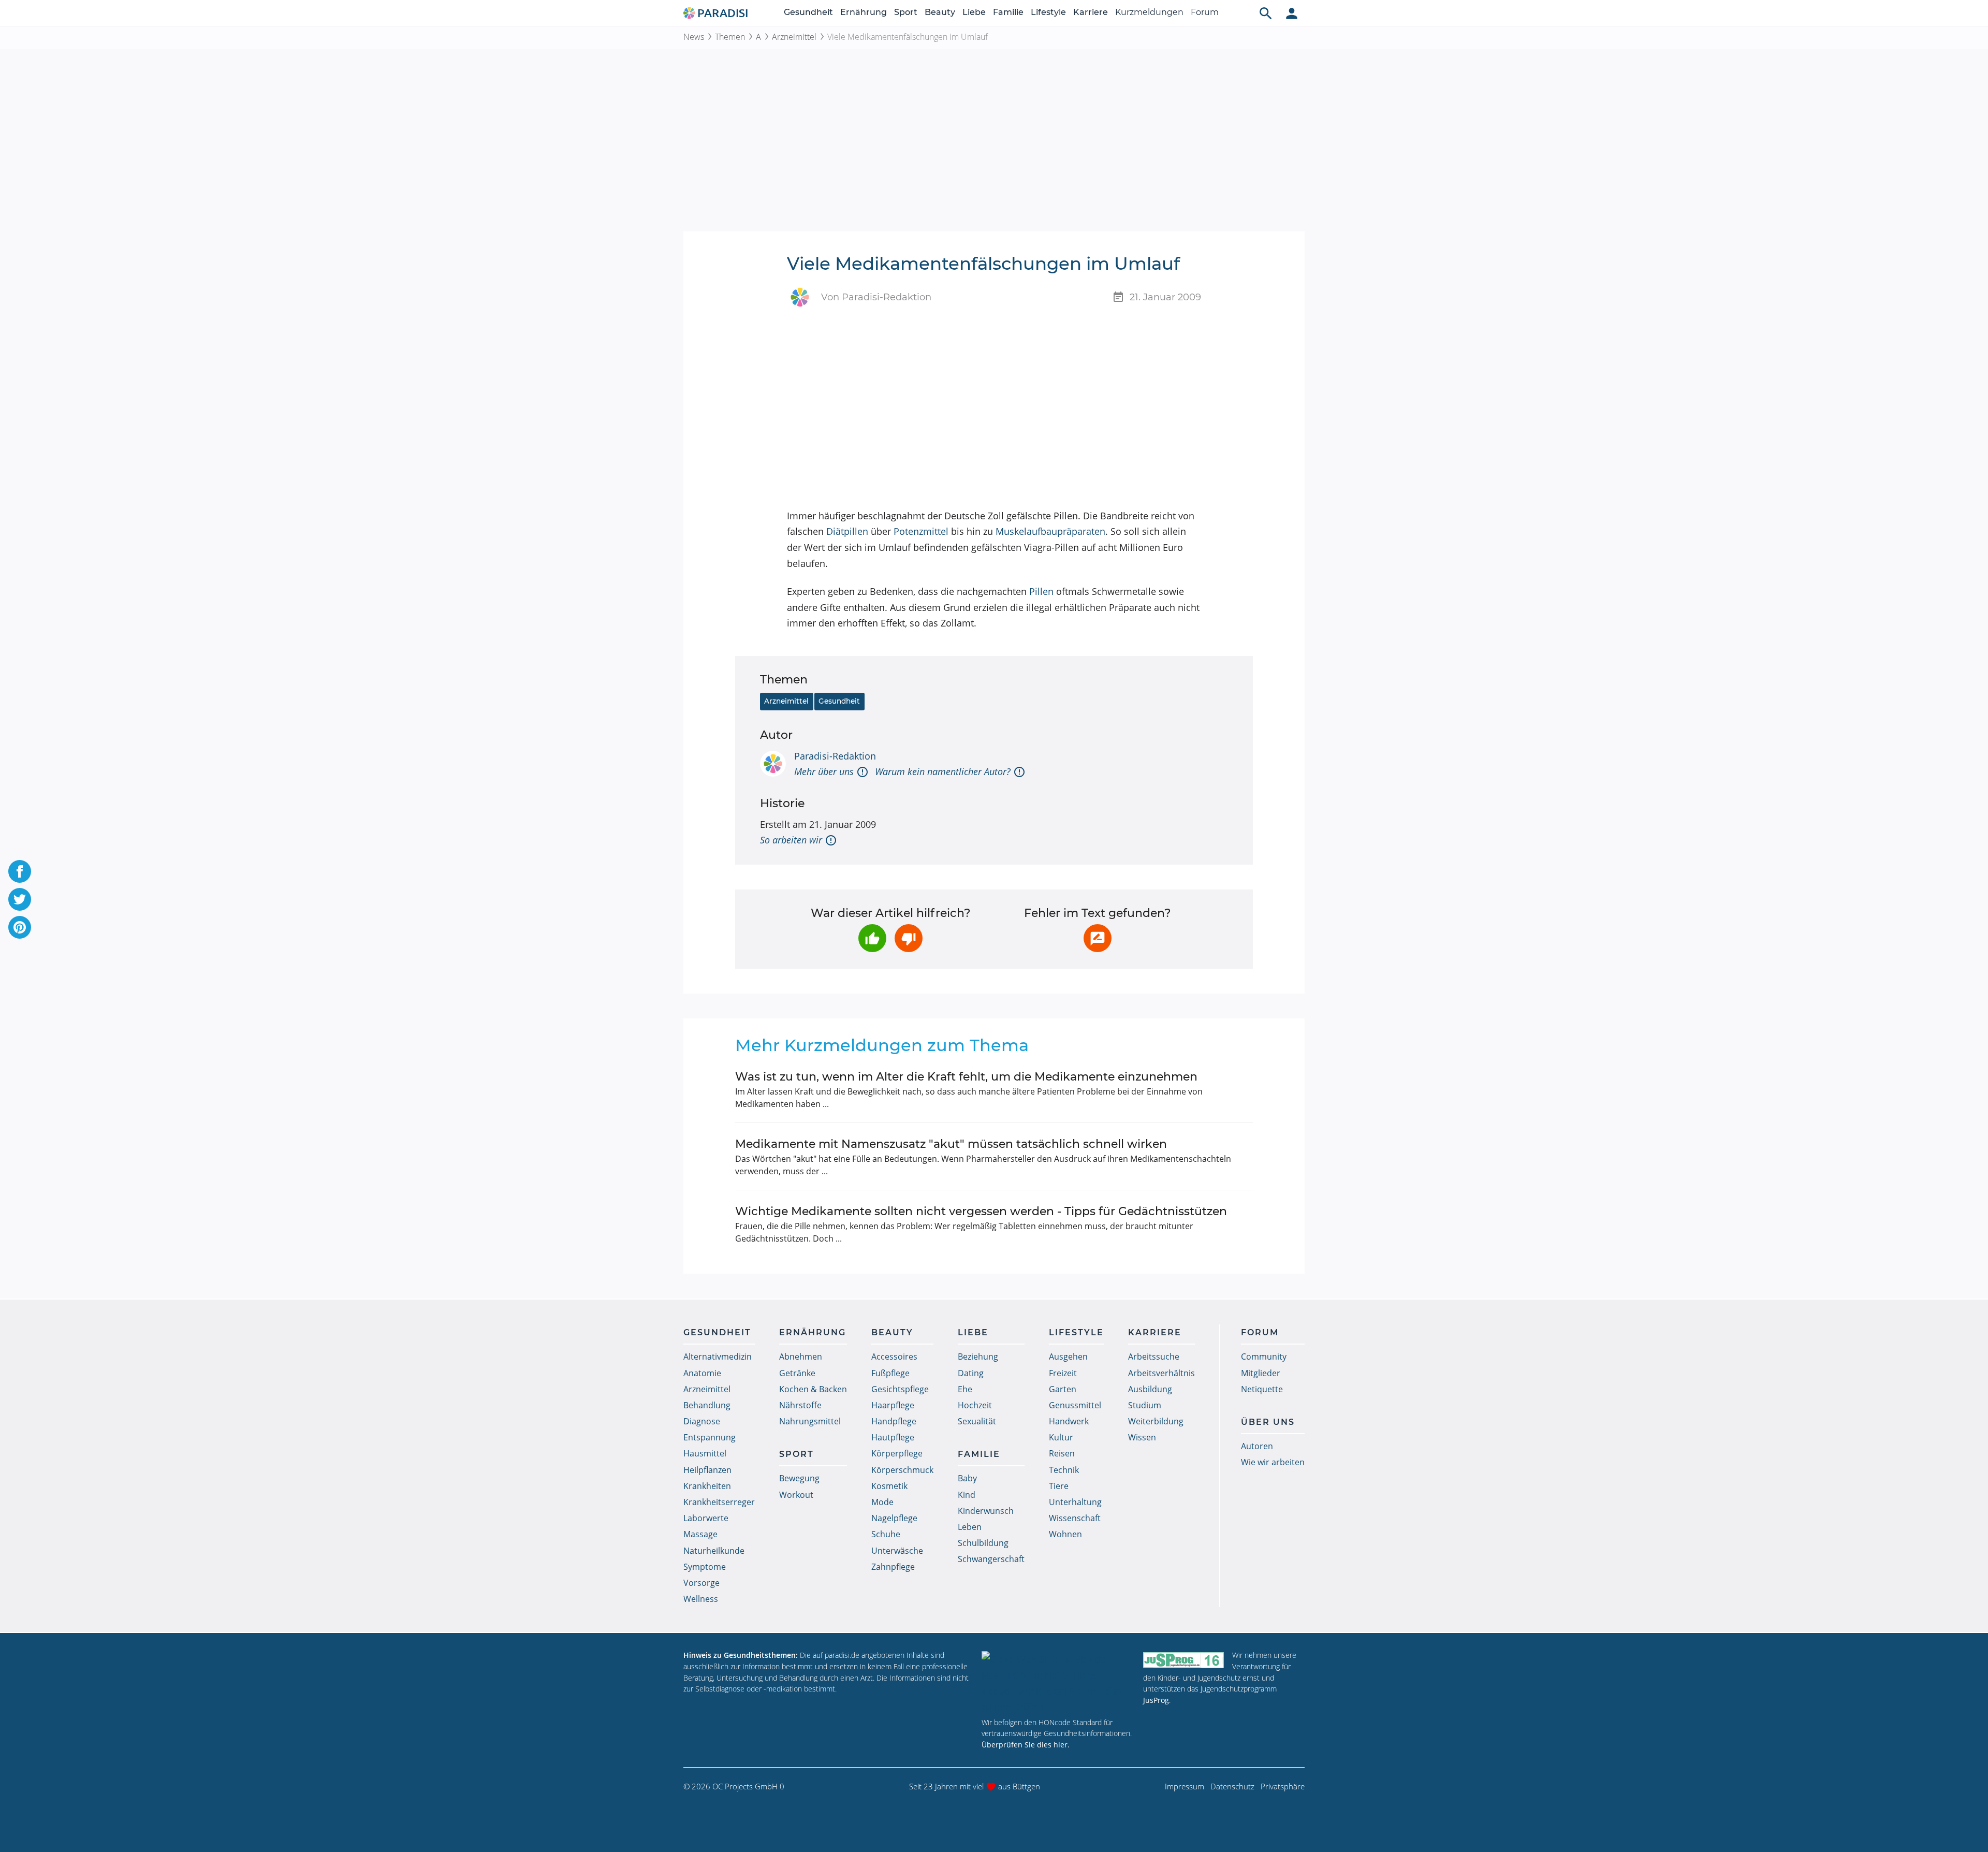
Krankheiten (707, 1486)
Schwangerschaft (991, 1559)
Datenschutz (1232, 1786)
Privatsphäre (1283, 1786)
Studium (1145, 1405)
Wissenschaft (1075, 1518)
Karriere (1091, 12)
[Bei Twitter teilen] (20, 899)
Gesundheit (808, 12)
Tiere (1059, 1486)
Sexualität (977, 1421)
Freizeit (1063, 1373)
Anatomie (702, 1373)
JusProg (1156, 1700)
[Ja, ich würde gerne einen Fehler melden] (1098, 938)
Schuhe (886, 1534)
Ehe (965, 1389)
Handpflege (894, 1421)
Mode (882, 1502)
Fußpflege (890, 1373)
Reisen (1062, 1453)
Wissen (1142, 1437)
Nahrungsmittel (810, 1421)
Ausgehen (1068, 1357)
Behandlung (707, 1405)
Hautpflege (893, 1437)
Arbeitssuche (1154, 1357)
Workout (796, 1495)
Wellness (701, 1599)
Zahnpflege (893, 1567)
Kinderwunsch (986, 1511)
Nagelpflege (894, 1518)
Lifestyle (1048, 12)
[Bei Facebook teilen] (20, 871)
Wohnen (1065, 1534)
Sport (906, 12)
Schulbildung (983, 1543)
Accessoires (894, 1357)
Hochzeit (975, 1405)
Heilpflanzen (707, 1470)
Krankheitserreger (719, 1502)
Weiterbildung (1156, 1421)
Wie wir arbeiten (1273, 1462)
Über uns (1268, 1422)
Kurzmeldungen (1149, 12)
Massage (700, 1534)
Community (1264, 1357)
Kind (967, 1495)
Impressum (1185, 1786)
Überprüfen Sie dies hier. (1026, 1745)
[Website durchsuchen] (1266, 13)
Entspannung (710, 1437)
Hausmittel (705, 1453)
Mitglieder (1261, 1373)
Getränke (797, 1373)
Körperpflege (897, 1453)
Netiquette (1262, 1389)
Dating (971, 1373)
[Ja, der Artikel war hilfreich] (872, 938)
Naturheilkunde (714, 1551)
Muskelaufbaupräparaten (1050, 531)
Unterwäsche (897, 1551)
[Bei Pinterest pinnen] (20, 927)
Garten (1063, 1389)
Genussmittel (1075, 1405)
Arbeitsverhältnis (1161, 1373)
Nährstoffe (800, 1405)
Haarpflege (893, 1405)
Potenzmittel (921, 531)
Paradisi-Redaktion (835, 756)
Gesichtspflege (900, 1389)
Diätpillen (847, 531)
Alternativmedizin (718, 1357)
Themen (730, 37)
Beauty (940, 12)
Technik (1064, 1470)
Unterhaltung (1075, 1502)
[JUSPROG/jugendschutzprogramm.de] (1183, 1660)
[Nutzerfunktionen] (1292, 13)
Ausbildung (1150, 1389)
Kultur (1061, 1437)
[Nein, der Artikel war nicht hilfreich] (909, 938)
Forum (1205, 12)
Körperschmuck (902, 1470)
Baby (967, 1478)
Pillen (1041, 591)
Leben (970, 1527)
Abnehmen (801, 1357)
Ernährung (864, 12)
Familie (1008, 12)
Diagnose (702, 1421)
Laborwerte (706, 1518)
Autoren (1257, 1446)
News (694, 37)
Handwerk (1069, 1421)
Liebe (974, 12)
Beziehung (978, 1357)
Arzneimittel (794, 37)
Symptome (705, 1567)
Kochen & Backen (813, 1389)
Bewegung (799, 1478)
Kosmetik (889, 1486)
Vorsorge (701, 1583)
